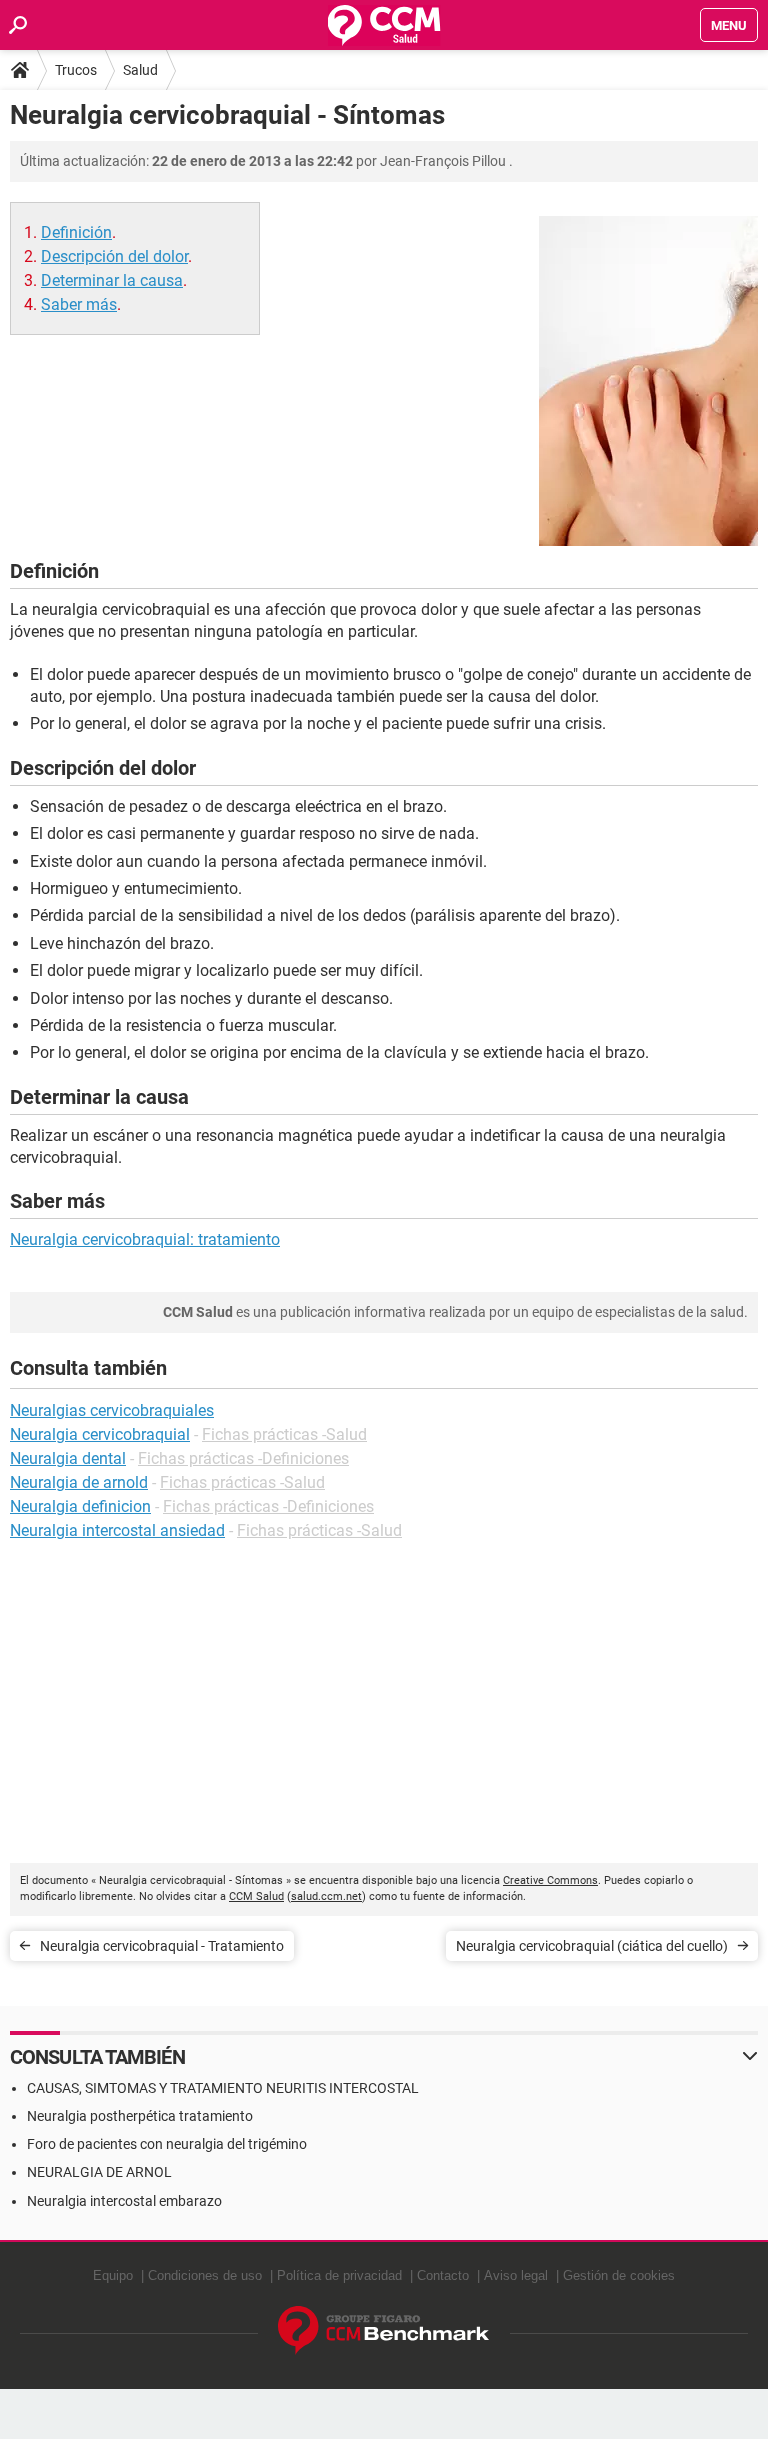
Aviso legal (516, 2275)
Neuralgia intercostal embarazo (124, 2201)
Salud (140, 70)
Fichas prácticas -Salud (284, 1434)
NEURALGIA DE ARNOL (99, 2172)
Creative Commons (550, 1880)
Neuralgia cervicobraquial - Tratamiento (162, 1946)
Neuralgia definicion (80, 1506)
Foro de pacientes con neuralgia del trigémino (167, 2144)
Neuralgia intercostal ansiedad (117, 1530)
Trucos (76, 70)
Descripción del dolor (114, 256)
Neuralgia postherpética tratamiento (140, 2116)
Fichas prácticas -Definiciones (243, 1458)
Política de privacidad (339, 2275)
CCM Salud (256, 1896)
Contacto (443, 2275)
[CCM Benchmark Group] (384, 2330)
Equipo (113, 2275)
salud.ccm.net (326, 1896)
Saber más (79, 304)
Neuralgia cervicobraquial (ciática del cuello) (592, 1946)
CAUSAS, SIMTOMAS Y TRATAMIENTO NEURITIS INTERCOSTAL (223, 2088)
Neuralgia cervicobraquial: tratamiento (145, 1239)
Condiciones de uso (205, 2275)
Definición (76, 232)
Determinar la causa (112, 280)
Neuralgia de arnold (79, 1482)
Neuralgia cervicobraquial (100, 1434)
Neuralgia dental (68, 1458)
